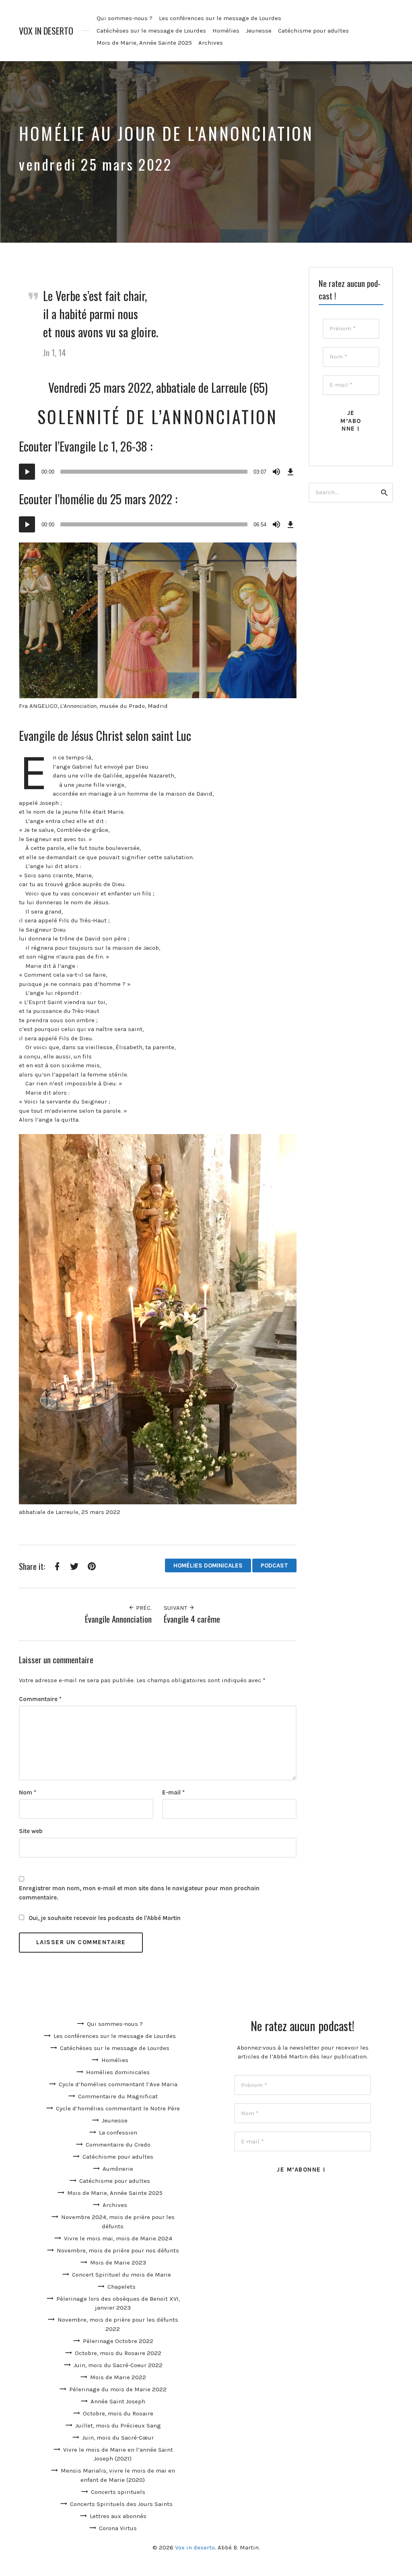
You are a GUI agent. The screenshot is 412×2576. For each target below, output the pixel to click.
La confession (118, 2133)
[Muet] (276, 472)
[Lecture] (27, 472)
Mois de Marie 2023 (118, 2263)
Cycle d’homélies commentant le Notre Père (118, 2108)
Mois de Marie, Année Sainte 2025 (144, 43)
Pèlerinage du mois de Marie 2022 (118, 2389)
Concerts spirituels (118, 2492)
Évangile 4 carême (192, 1619)
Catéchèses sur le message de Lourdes (151, 31)
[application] (158, 472)
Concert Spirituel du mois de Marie (122, 2275)
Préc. (143, 1608)
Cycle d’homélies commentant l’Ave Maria (118, 2084)
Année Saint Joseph (118, 2401)
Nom (28, 1792)
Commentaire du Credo (118, 2145)
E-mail (173, 1792)
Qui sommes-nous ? (125, 18)
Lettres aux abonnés (118, 2516)
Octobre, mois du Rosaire (118, 2413)
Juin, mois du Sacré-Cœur (118, 2438)
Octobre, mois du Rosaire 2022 (118, 2353)
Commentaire (40, 1699)
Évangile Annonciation (118, 1619)
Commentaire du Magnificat (118, 2096)
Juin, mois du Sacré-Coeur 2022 (118, 2365)
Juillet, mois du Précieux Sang (118, 2425)
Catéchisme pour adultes (313, 31)
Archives (211, 43)
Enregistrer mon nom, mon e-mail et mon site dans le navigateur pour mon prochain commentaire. (139, 1893)
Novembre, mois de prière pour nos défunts (118, 2250)
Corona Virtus (118, 2528)
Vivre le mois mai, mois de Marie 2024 (118, 2238)
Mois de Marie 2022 (118, 2377)
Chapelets (122, 2287)
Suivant (176, 1608)
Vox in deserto (46, 31)
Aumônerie (118, 2169)
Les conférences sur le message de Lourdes (220, 18)
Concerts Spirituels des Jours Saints (121, 2504)
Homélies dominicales (208, 1565)
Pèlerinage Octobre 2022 (118, 2341)
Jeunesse (259, 31)
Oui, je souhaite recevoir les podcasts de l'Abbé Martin (104, 1918)
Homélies (226, 31)
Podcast (274, 1565)
